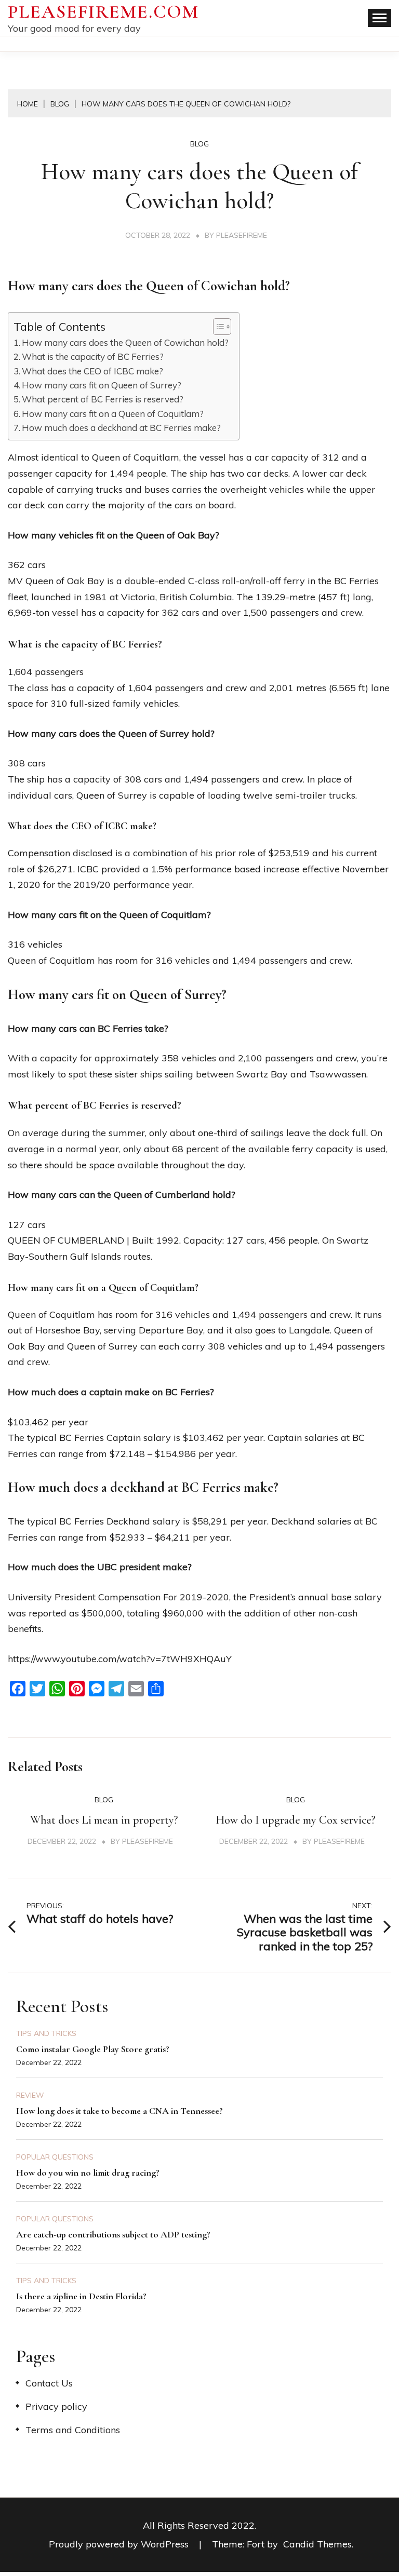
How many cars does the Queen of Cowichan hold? (125, 342)
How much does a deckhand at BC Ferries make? (121, 428)
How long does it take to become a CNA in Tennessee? (119, 2111)
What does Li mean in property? (104, 1820)
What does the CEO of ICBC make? (92, 371)
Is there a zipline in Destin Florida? (81, 2296)
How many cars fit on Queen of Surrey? (102, 385)
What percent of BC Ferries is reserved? (103, 399)
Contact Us (49, 2383)
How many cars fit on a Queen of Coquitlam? (113, 414)
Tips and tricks (46, 2033)
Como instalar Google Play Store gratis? (93, 2049)
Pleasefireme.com (103, 12)
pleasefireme (242, 235)
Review (30, 2095)
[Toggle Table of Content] (217, 327)
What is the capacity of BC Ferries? (93, 356)
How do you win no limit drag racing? (88, 2173)
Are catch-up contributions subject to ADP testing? (113, 2234)
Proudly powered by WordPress (120, 2544)
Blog (199, 144)
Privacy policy (56, 2406)
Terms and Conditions (73, 2430)
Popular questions (55, 2157)
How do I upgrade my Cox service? (295, 1820)
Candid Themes (317, 2544)
